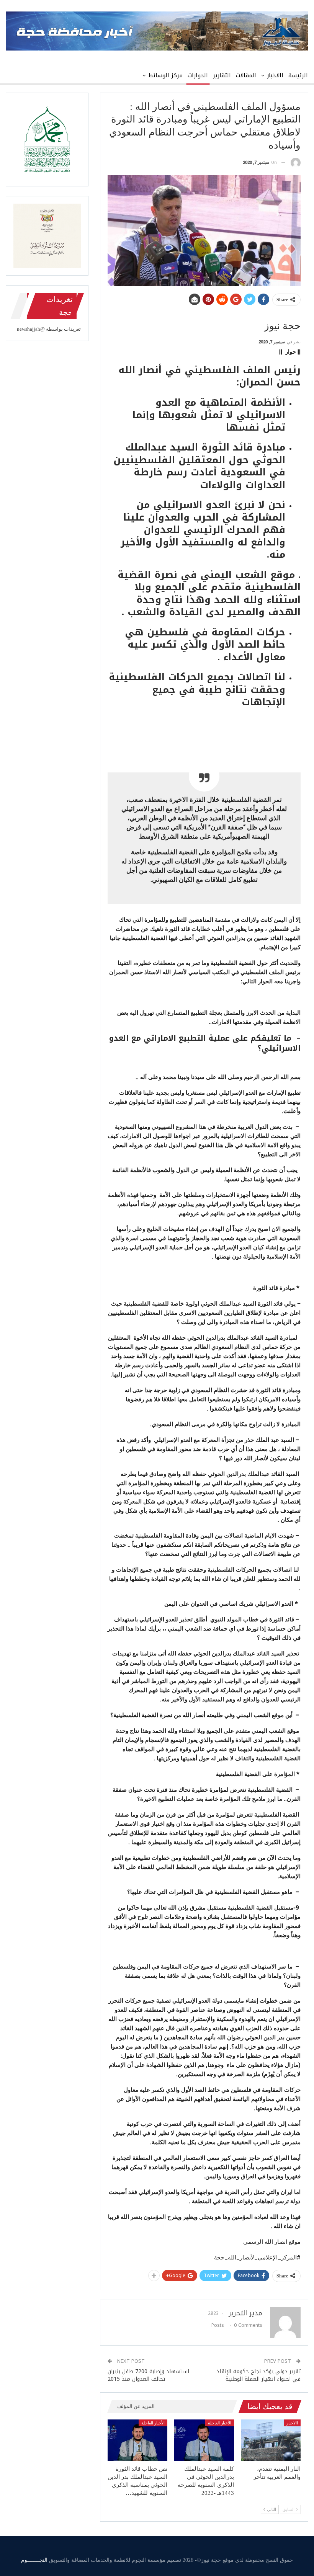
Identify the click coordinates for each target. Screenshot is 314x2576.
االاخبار (275, 75)
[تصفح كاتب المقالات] (296, 163)
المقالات (246, 75)
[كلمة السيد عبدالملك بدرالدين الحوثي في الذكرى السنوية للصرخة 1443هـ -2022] (204, 2440)
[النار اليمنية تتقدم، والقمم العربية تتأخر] (271, 2440)
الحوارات (198, 75)
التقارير (222, 75)
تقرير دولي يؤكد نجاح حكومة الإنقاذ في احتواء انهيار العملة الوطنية (258, 2375)
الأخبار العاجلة (220, 2423)
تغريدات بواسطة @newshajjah (49, 329)
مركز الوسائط (165, 75)
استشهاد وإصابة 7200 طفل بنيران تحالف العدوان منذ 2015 (148, 2375)
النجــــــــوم (34, 2560)
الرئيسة (298, 75)
